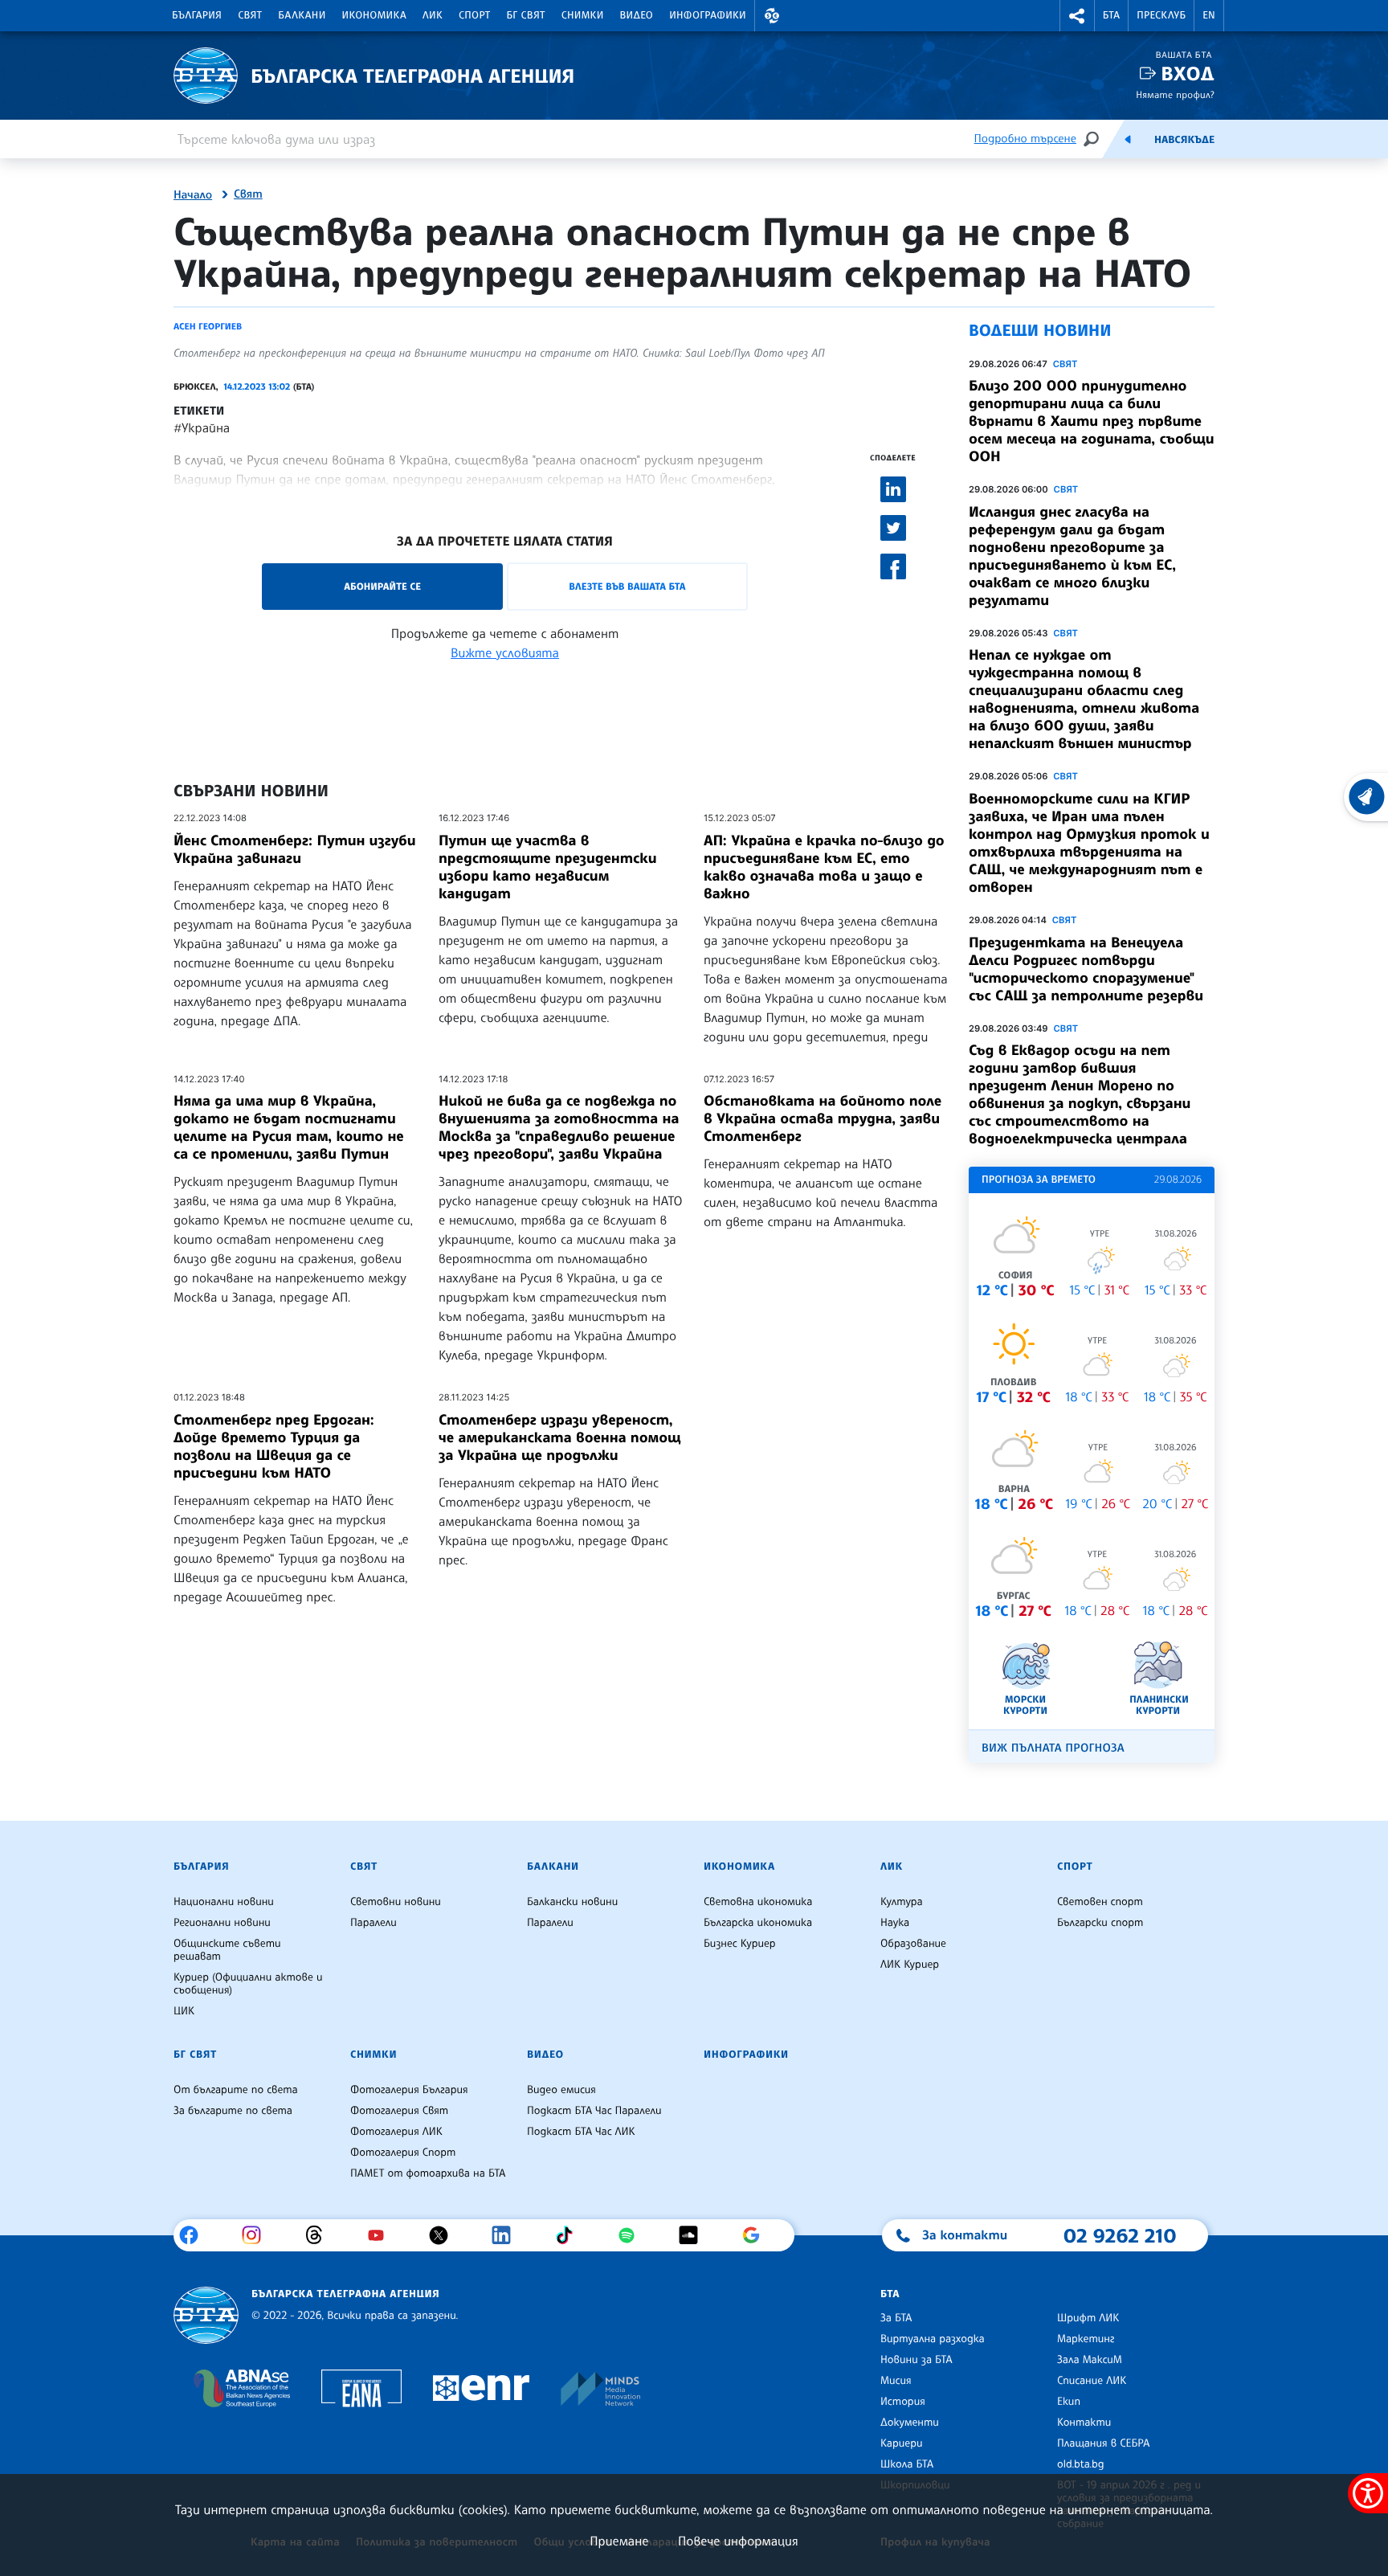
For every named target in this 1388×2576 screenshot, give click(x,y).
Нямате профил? (1175, 94)
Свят (250, 15)
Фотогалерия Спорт (403, 2153)
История (903, 2402)
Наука (895, 1923)
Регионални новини (222, 1923)
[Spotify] (633, 2235)
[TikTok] (570, 2235)
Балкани (302, 15)
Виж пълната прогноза (1053, 1748)
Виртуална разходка (933, 2339)
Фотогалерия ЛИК (396, 2132)
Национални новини (224, 1902)
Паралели (374, 1923)
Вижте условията (505, 652)
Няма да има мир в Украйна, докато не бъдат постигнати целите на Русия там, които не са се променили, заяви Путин (289, 1127)
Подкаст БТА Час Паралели (594, 2111)
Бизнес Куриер (740, 1944)
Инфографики (708, 15)
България (197, 15)
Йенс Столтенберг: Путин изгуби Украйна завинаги (295, 849)
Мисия (896, 2381)
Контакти (1084, 2423)
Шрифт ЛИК (1088, 2318)
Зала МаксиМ (1090, 2360)
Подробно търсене (1025, 139)
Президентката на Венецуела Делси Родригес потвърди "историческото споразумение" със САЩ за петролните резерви (1086, 969)
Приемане (619, 2541)
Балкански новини (572, 1902)
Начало (193, 195)
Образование (913, 1944)
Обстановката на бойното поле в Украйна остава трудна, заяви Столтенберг (823, 1118)
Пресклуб (1161, 15)
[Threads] (320, 2235)
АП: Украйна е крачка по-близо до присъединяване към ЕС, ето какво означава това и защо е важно (824, 867)
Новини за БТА (916, 2360)
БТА (1111, 15)
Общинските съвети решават (227, 1950)
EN (1209, 15)
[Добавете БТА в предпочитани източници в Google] (757, 2235)
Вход (1188, 74)
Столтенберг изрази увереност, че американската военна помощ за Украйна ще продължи (560, 1437)
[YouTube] (382, 2235)
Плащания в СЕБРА (1103, 2443)
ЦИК (184, 2011)
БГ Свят (526, 15)
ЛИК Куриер (910, 1965)
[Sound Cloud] (694, 2235)
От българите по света (236, 2090)
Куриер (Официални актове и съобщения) (248, 1984)
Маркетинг (1086, 2339)
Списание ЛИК (1092, 2381)
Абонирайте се (382, 586)
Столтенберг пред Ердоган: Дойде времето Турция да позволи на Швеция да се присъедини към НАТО (274, 1446)
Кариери (902, 2443)
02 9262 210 (1120, 2235)
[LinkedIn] (507, 2235)
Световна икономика (758, 1902)
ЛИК (433, 15)
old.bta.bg (1081, 2464)
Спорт (474, 15)
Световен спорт (1100, 1902)
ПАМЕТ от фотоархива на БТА (428, 2173)
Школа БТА (907, 2464)
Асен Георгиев (208, 326)
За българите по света (233, 2111)
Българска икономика (758, 1923)
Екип (1069, 2402)
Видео (637, 15)
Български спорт (1100, 1923)
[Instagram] (257, 2235)
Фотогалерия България (409, 2090)
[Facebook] (195, 2235)
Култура (902, 1902)
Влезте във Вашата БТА (627, 586)
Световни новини (396, 1902)
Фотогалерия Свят (399, 2111)
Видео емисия (561, 2090)
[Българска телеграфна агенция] (206, 2315)
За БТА (896, 2318)
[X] (445, 2235)
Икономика (375, 15)
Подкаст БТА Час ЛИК (581, 2132)
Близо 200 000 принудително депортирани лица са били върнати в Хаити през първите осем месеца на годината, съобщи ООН (1092, 421)
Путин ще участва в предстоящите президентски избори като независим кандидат (547, 867)
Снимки (583, 15)
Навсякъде (1184, 140)
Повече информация (738, 2541)
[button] (772, 16)
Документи (910, 2423)
